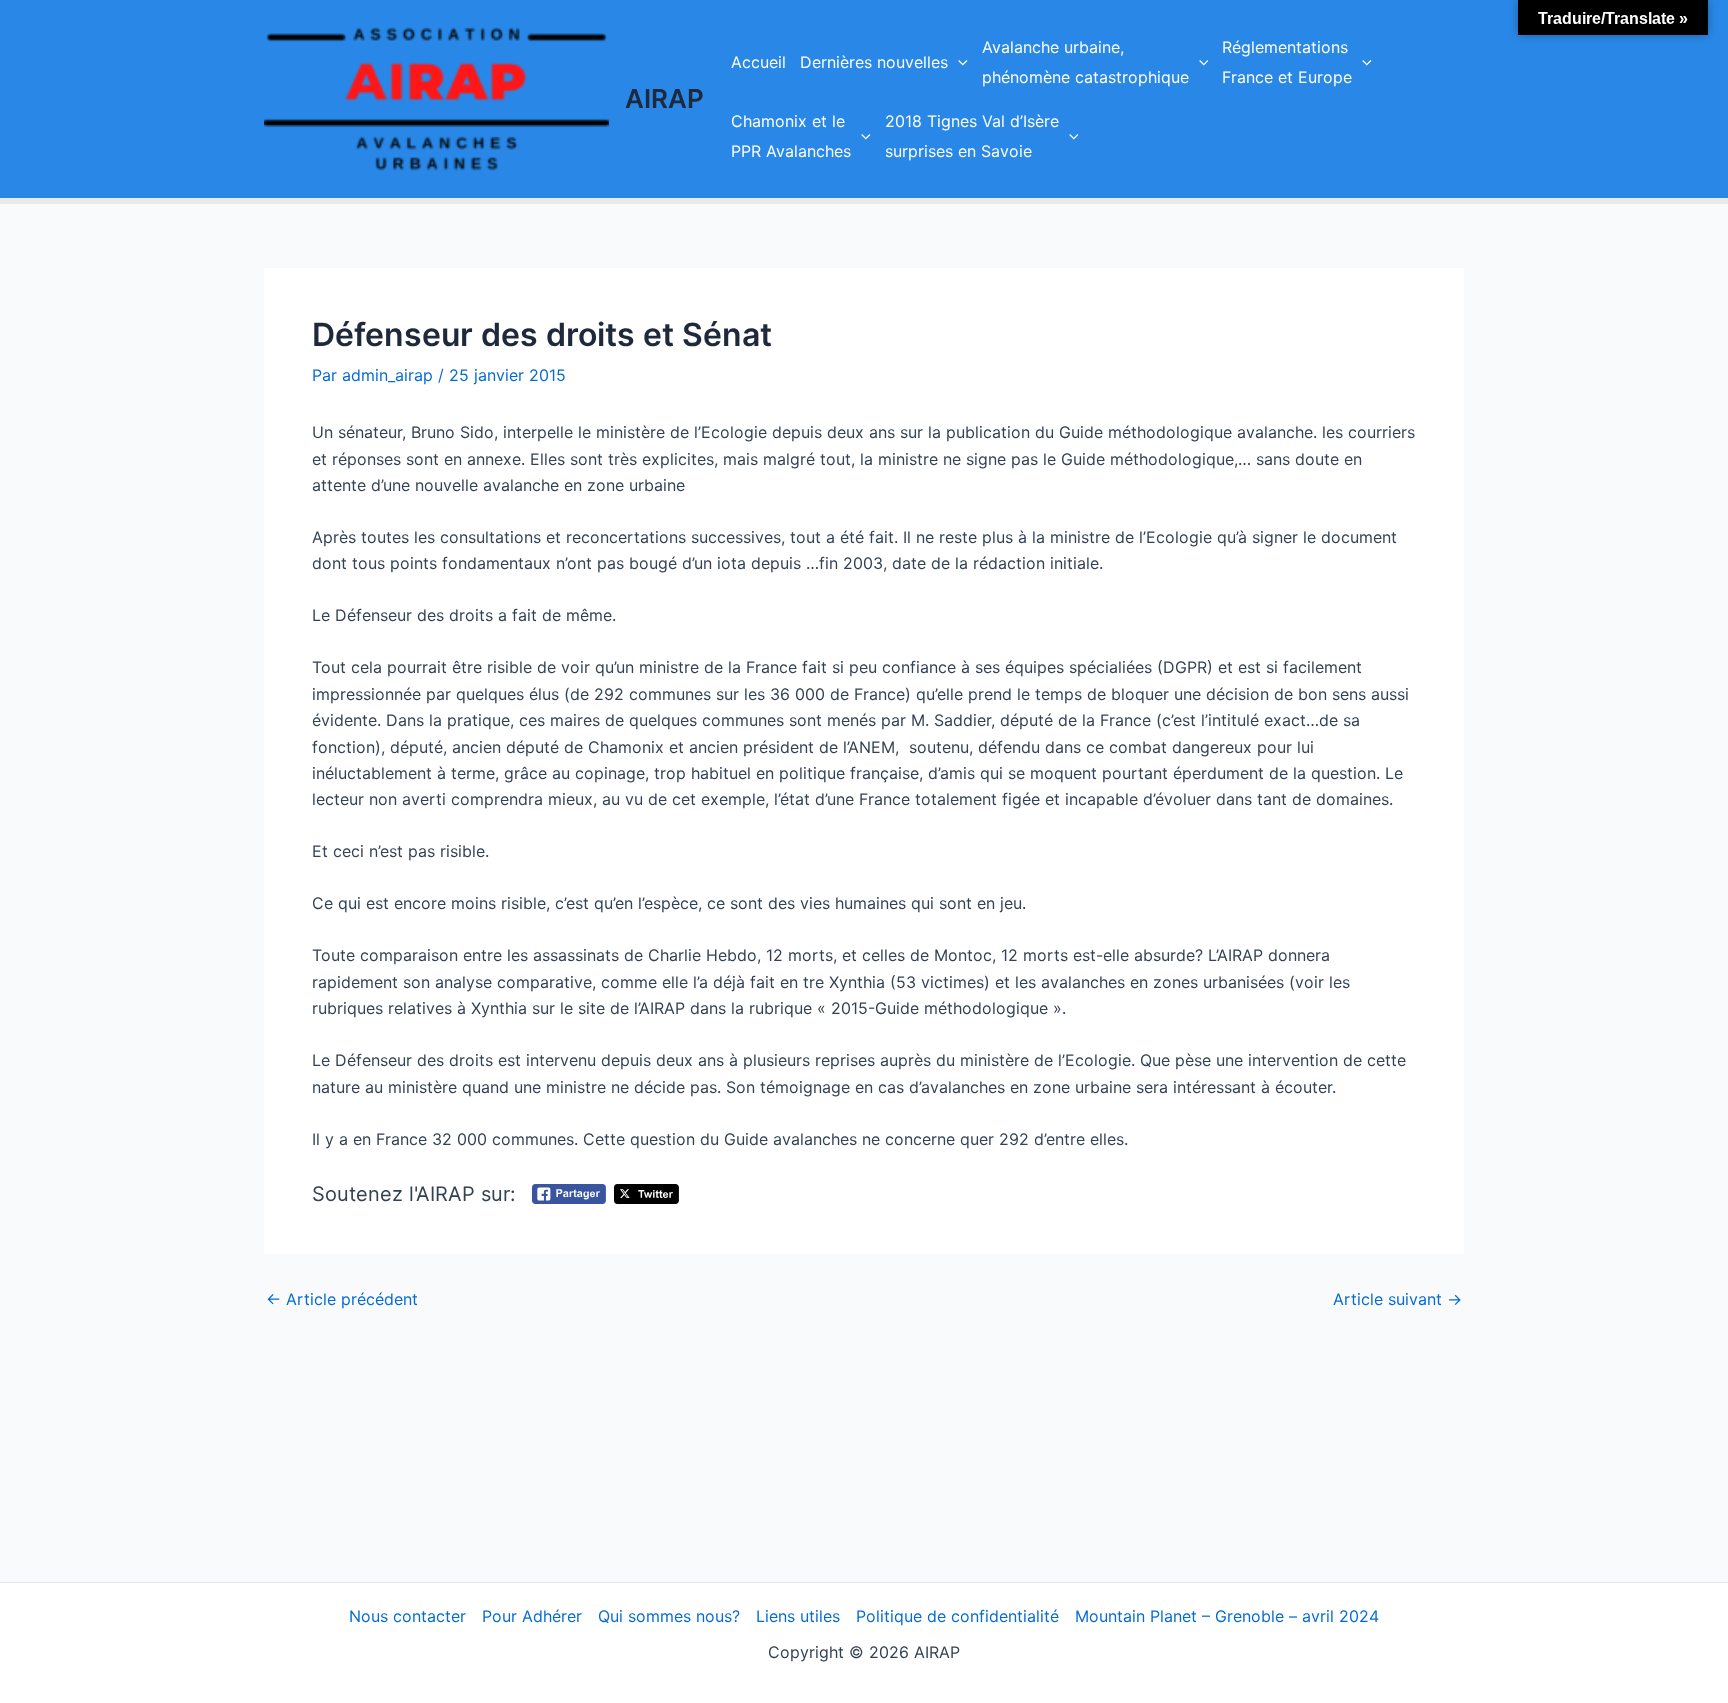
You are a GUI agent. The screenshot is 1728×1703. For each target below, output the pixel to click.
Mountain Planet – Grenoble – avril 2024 (1227, 1616)
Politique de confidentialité (957, 1616)
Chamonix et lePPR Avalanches (791, 136)
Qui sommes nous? (669, 1616)
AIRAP (664, 98)
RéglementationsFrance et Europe (1287, 62)
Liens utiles (798, 1616)
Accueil (758, 62)
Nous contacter (407, 1616)
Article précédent (342, 1299)
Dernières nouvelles (874, 62)
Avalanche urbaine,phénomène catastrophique (1085, 62)
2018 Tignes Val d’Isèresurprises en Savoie (972, 136)
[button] (958, 62)
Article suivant (1397, 1299)
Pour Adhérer (532, 1616)
